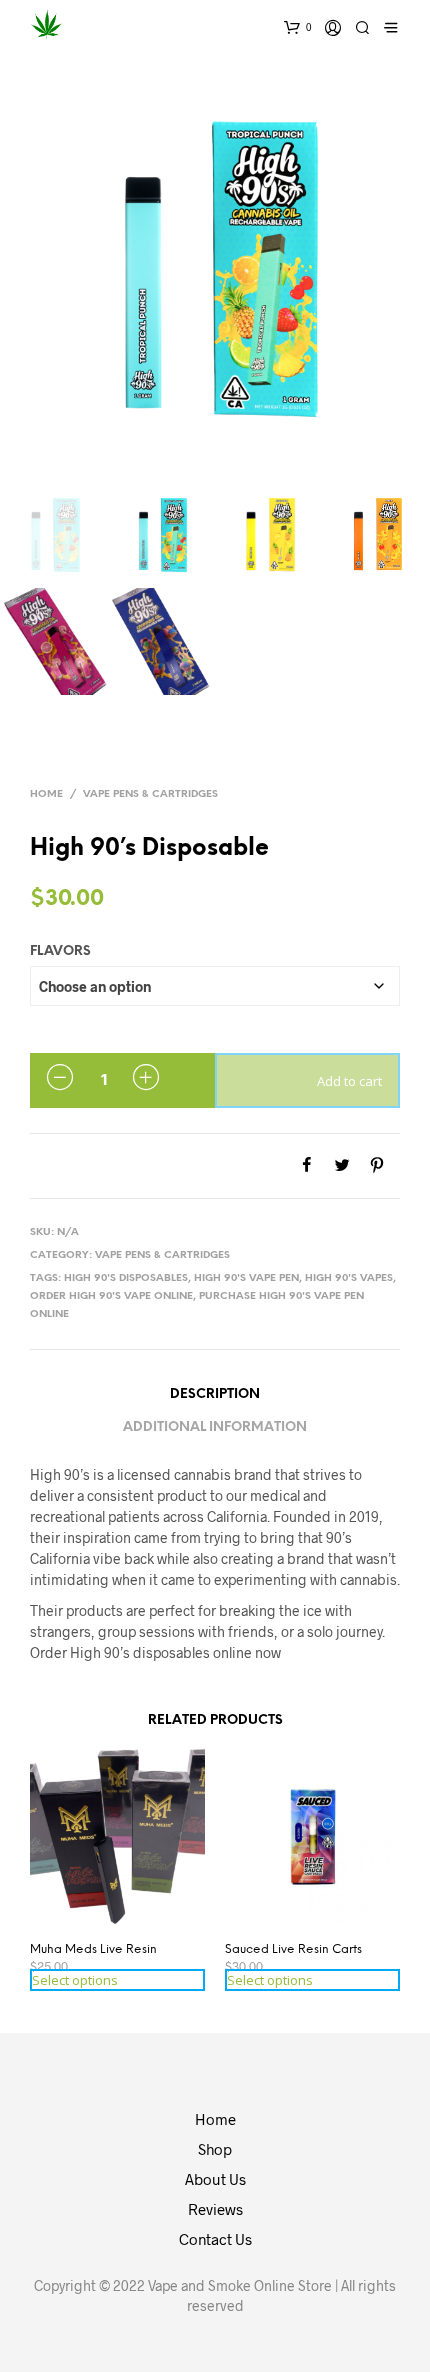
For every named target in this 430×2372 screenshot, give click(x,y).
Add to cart (349, 1081)
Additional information (215, 1427)
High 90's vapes (349, 1278)
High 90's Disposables (126, 1278)
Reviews (215, 2209)
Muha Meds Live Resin (93, 1949)
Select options (75, 1980)
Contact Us (215, 2239)
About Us (215, 2179)
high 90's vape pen (246, 1278)
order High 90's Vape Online (111, 1296)
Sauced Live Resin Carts (293, 1949)
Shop (215, 2149)
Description (215, 1394)
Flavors (60, 951)
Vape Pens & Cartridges (150, 794)
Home (46, 794)
